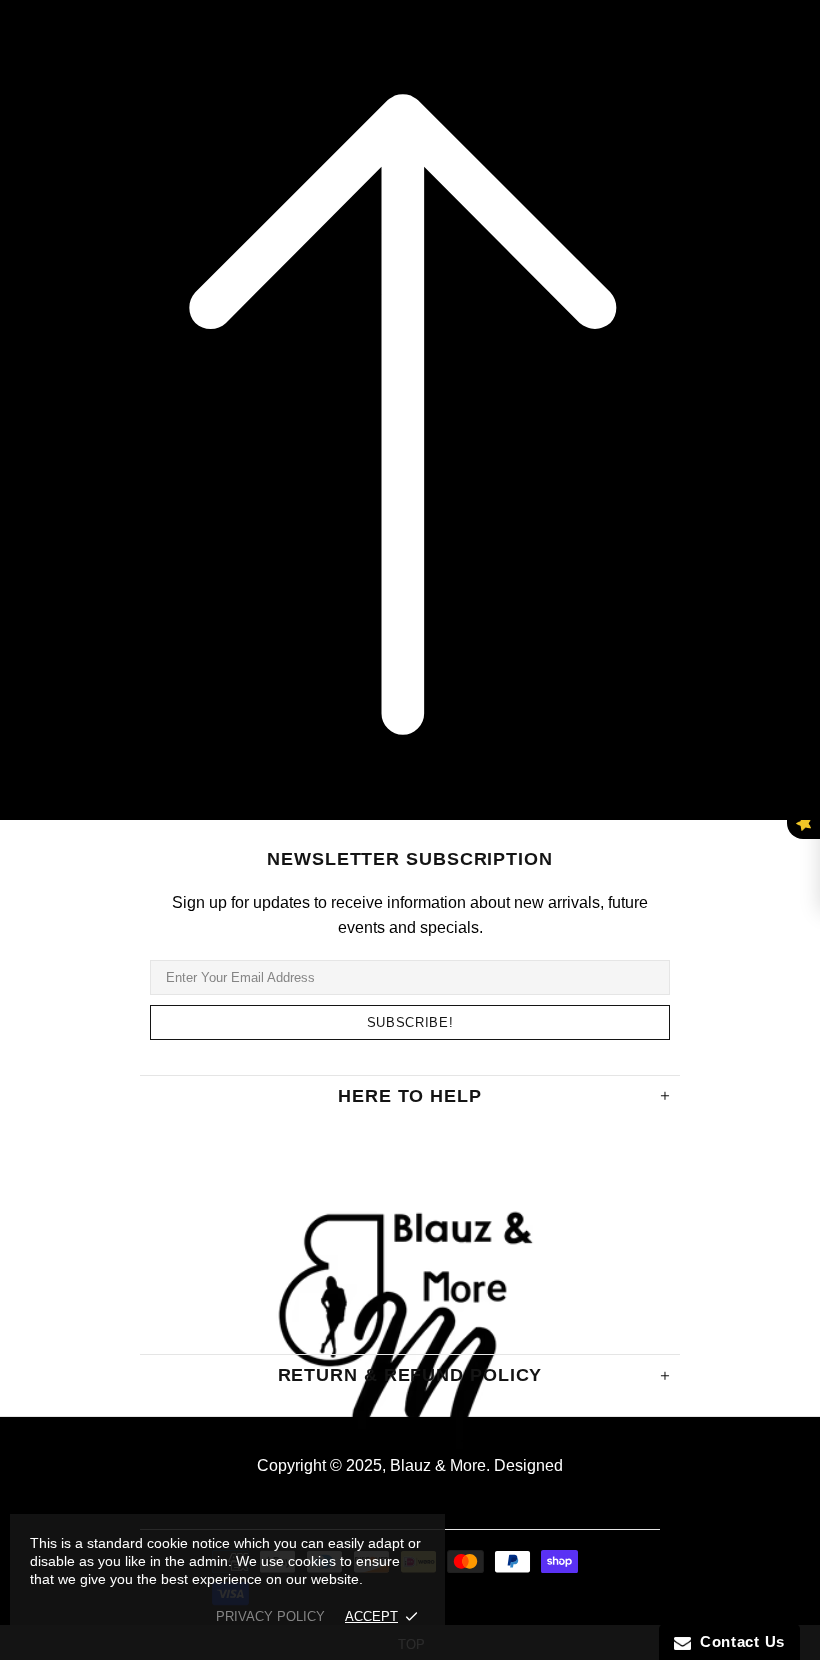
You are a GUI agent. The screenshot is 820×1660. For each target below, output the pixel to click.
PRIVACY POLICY (270, 1616)
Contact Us (738, 1641)
